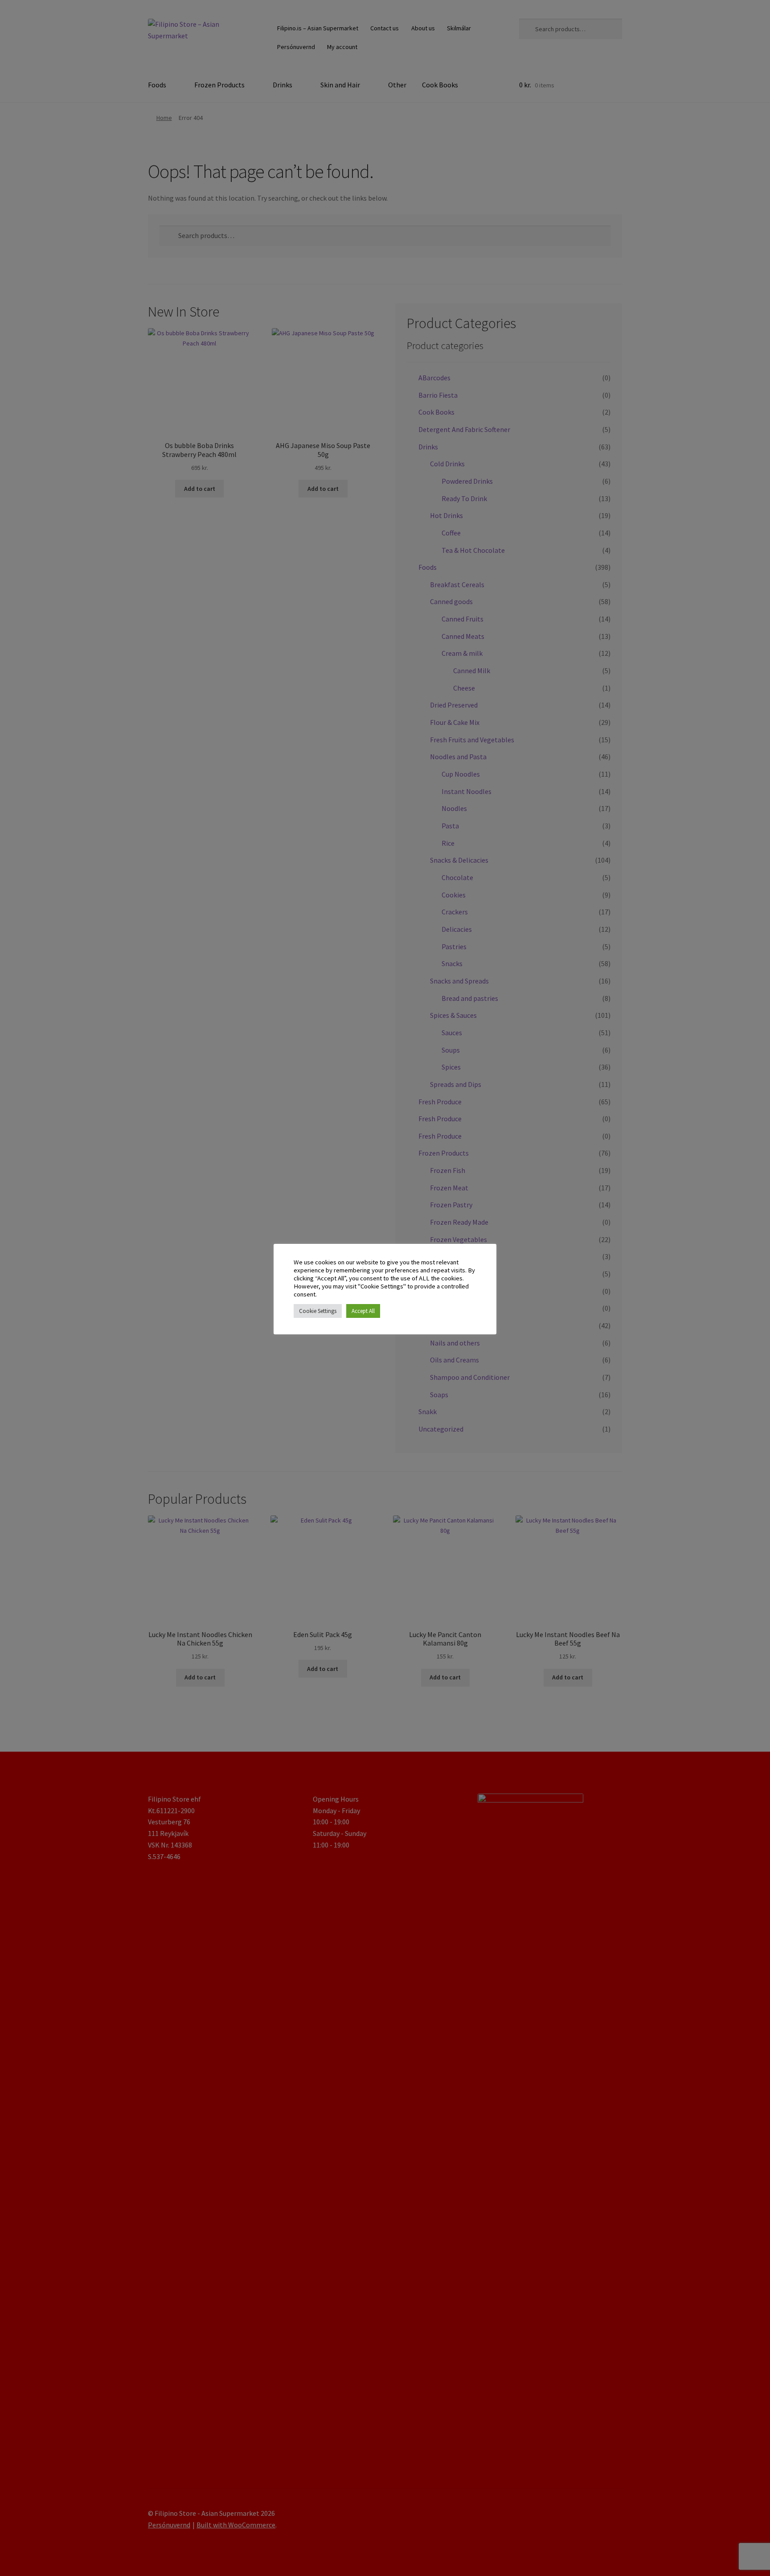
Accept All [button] (363, 1311)
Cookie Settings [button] (318, 1311)
